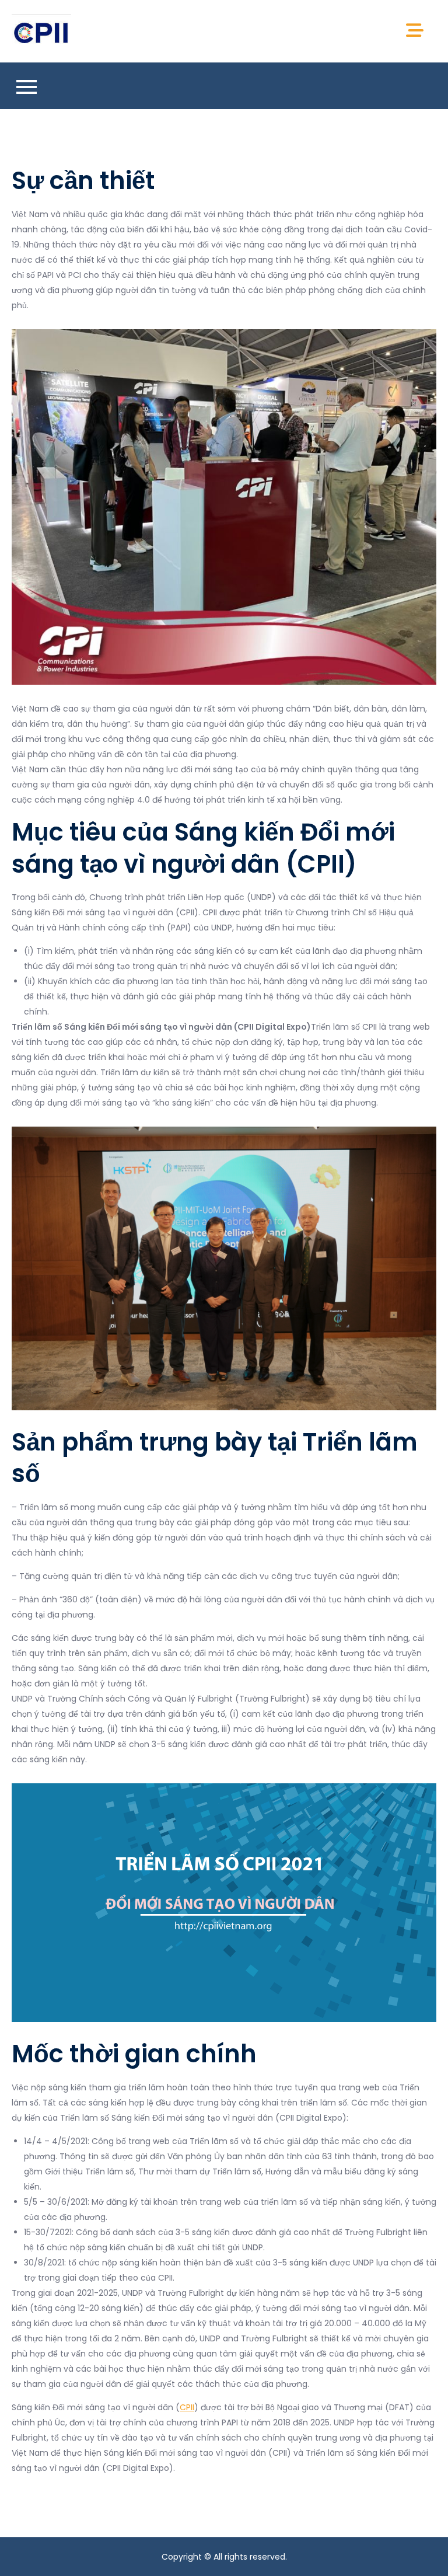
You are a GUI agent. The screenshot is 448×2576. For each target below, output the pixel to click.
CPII (187, 2407)
